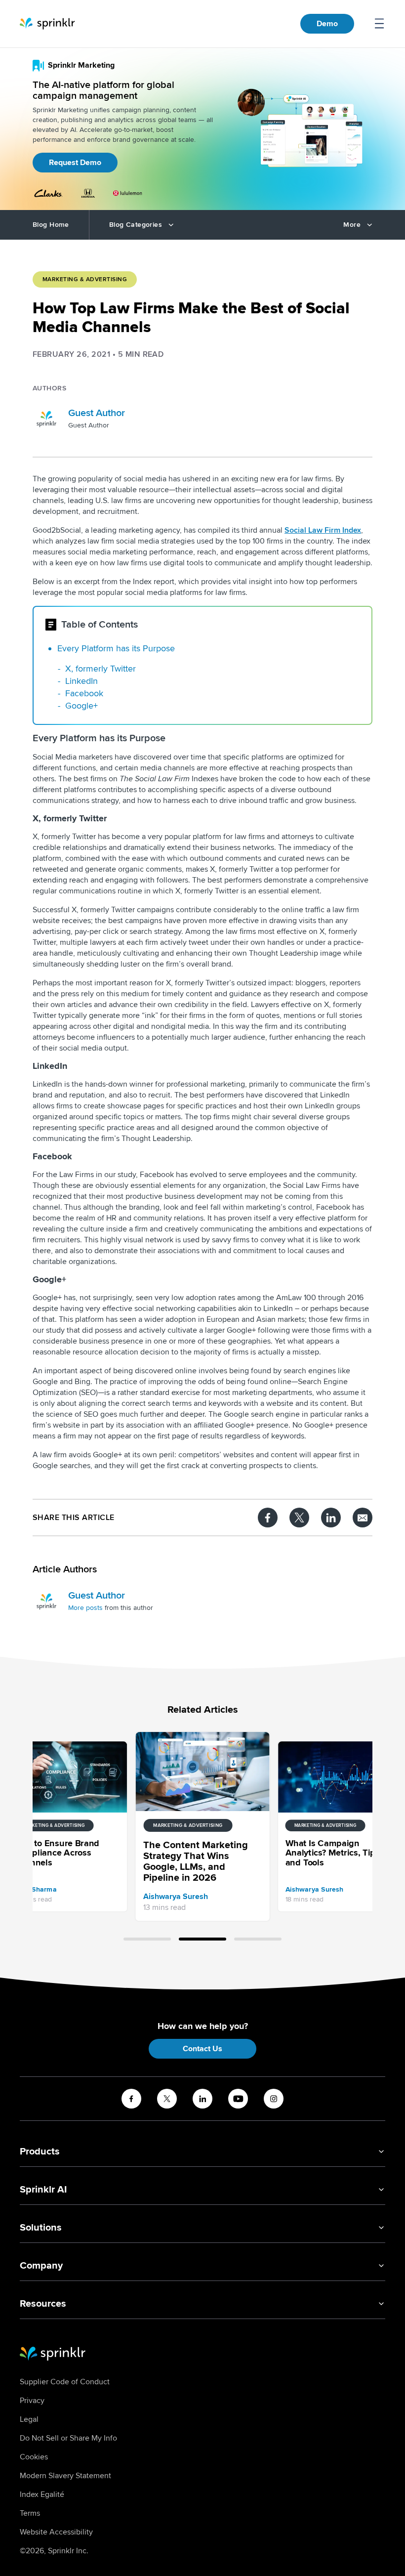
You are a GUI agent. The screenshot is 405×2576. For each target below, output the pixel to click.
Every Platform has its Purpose (116, 648)
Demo (327, 24)
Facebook (84, 693)
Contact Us (202, 2049)
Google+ (81, 706)
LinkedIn (81, 681)
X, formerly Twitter (101, 669)
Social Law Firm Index (323, 530)
